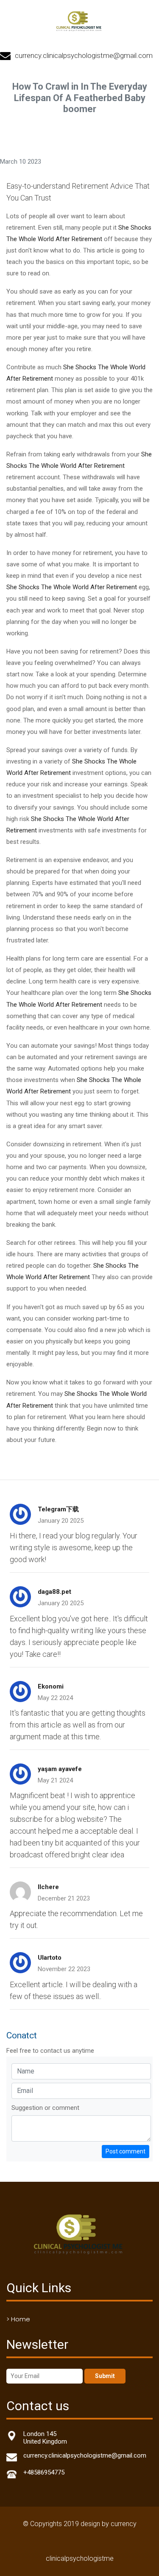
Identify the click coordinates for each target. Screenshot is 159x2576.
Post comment (126, 2151)
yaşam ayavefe (60, 1769)
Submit (105, 2376)
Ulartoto (50, 1958)
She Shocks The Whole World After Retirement (72, 587)
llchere (48, 1887)
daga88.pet (54, 1592)
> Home (18, 2319)
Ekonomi (51, 1686)
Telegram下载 (58, 1509)
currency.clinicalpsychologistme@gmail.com (84, 55)
